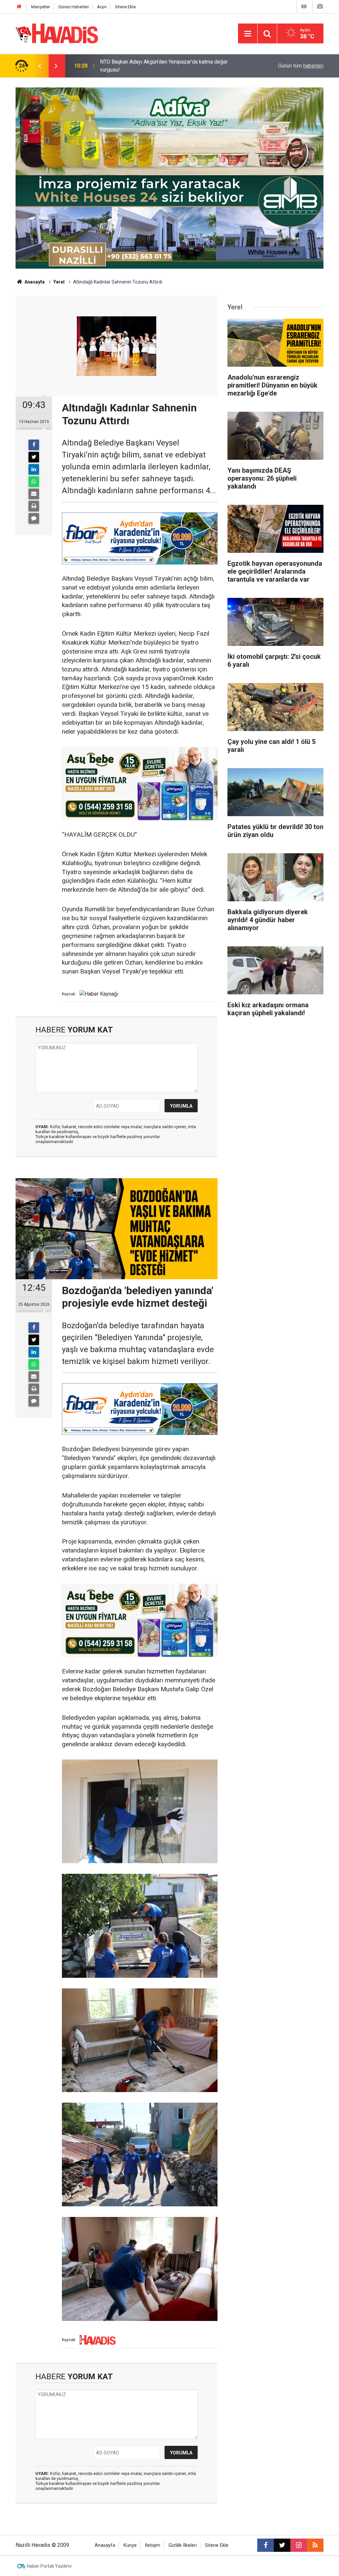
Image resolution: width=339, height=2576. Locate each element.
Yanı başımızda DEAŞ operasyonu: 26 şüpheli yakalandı (163, 66)
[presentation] (39, 66)
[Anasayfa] (19, 7)
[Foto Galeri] (320, 6)
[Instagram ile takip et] (299, 2545)
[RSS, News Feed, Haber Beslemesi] (315, 2545)
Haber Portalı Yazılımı (49, 2566)
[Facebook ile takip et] (266, 2545)
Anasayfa (34, 282)
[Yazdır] (34, 506)
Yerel (59, 282)
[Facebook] (34, 445)
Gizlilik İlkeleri (183, 2545)
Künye (130, 2545)
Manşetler (41, 7)
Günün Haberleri (73, 7)
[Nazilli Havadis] (57, 33)
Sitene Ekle (125, 7)
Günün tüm (301, 66)
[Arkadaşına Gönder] (34, 494)
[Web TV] (304, 6)
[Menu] (248, 34)
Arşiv (102, 7)
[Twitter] (34, 457)
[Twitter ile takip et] (282, 2545)
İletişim (153, 2545)
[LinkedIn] (34, 469)
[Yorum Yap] (34, 518)
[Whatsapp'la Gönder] (34, 482)
